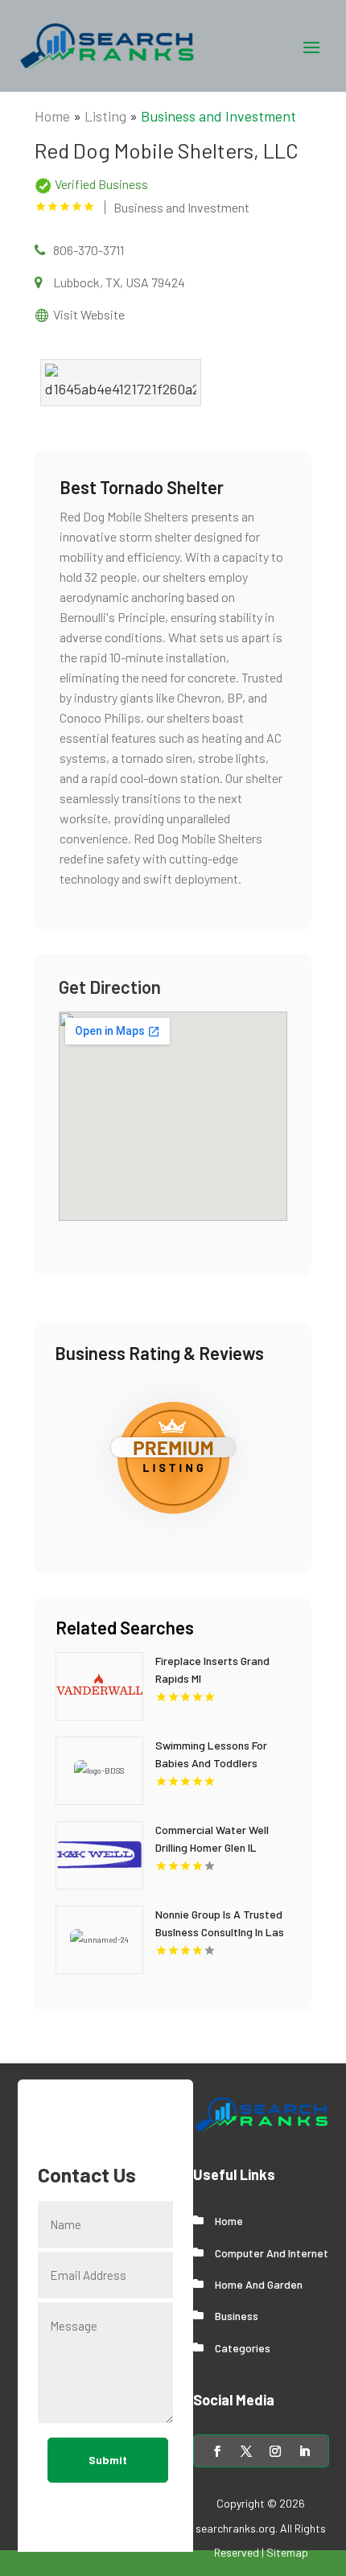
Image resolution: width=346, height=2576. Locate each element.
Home (52, 116)
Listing (105, 116)
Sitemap (287, 2552)
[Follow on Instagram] (275, 2451)
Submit (108, 2460)
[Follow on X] (246, 2451)
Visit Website (89, 314)
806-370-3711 (89, 250)
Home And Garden (259, 2284)
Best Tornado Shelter (142, 487)
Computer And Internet (272, 2253)
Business (237, 2316)
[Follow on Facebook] (217, 2451)
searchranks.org (235, 2528)
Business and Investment (218, 116)
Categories (243, 2348)
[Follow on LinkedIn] (304, 2451)
